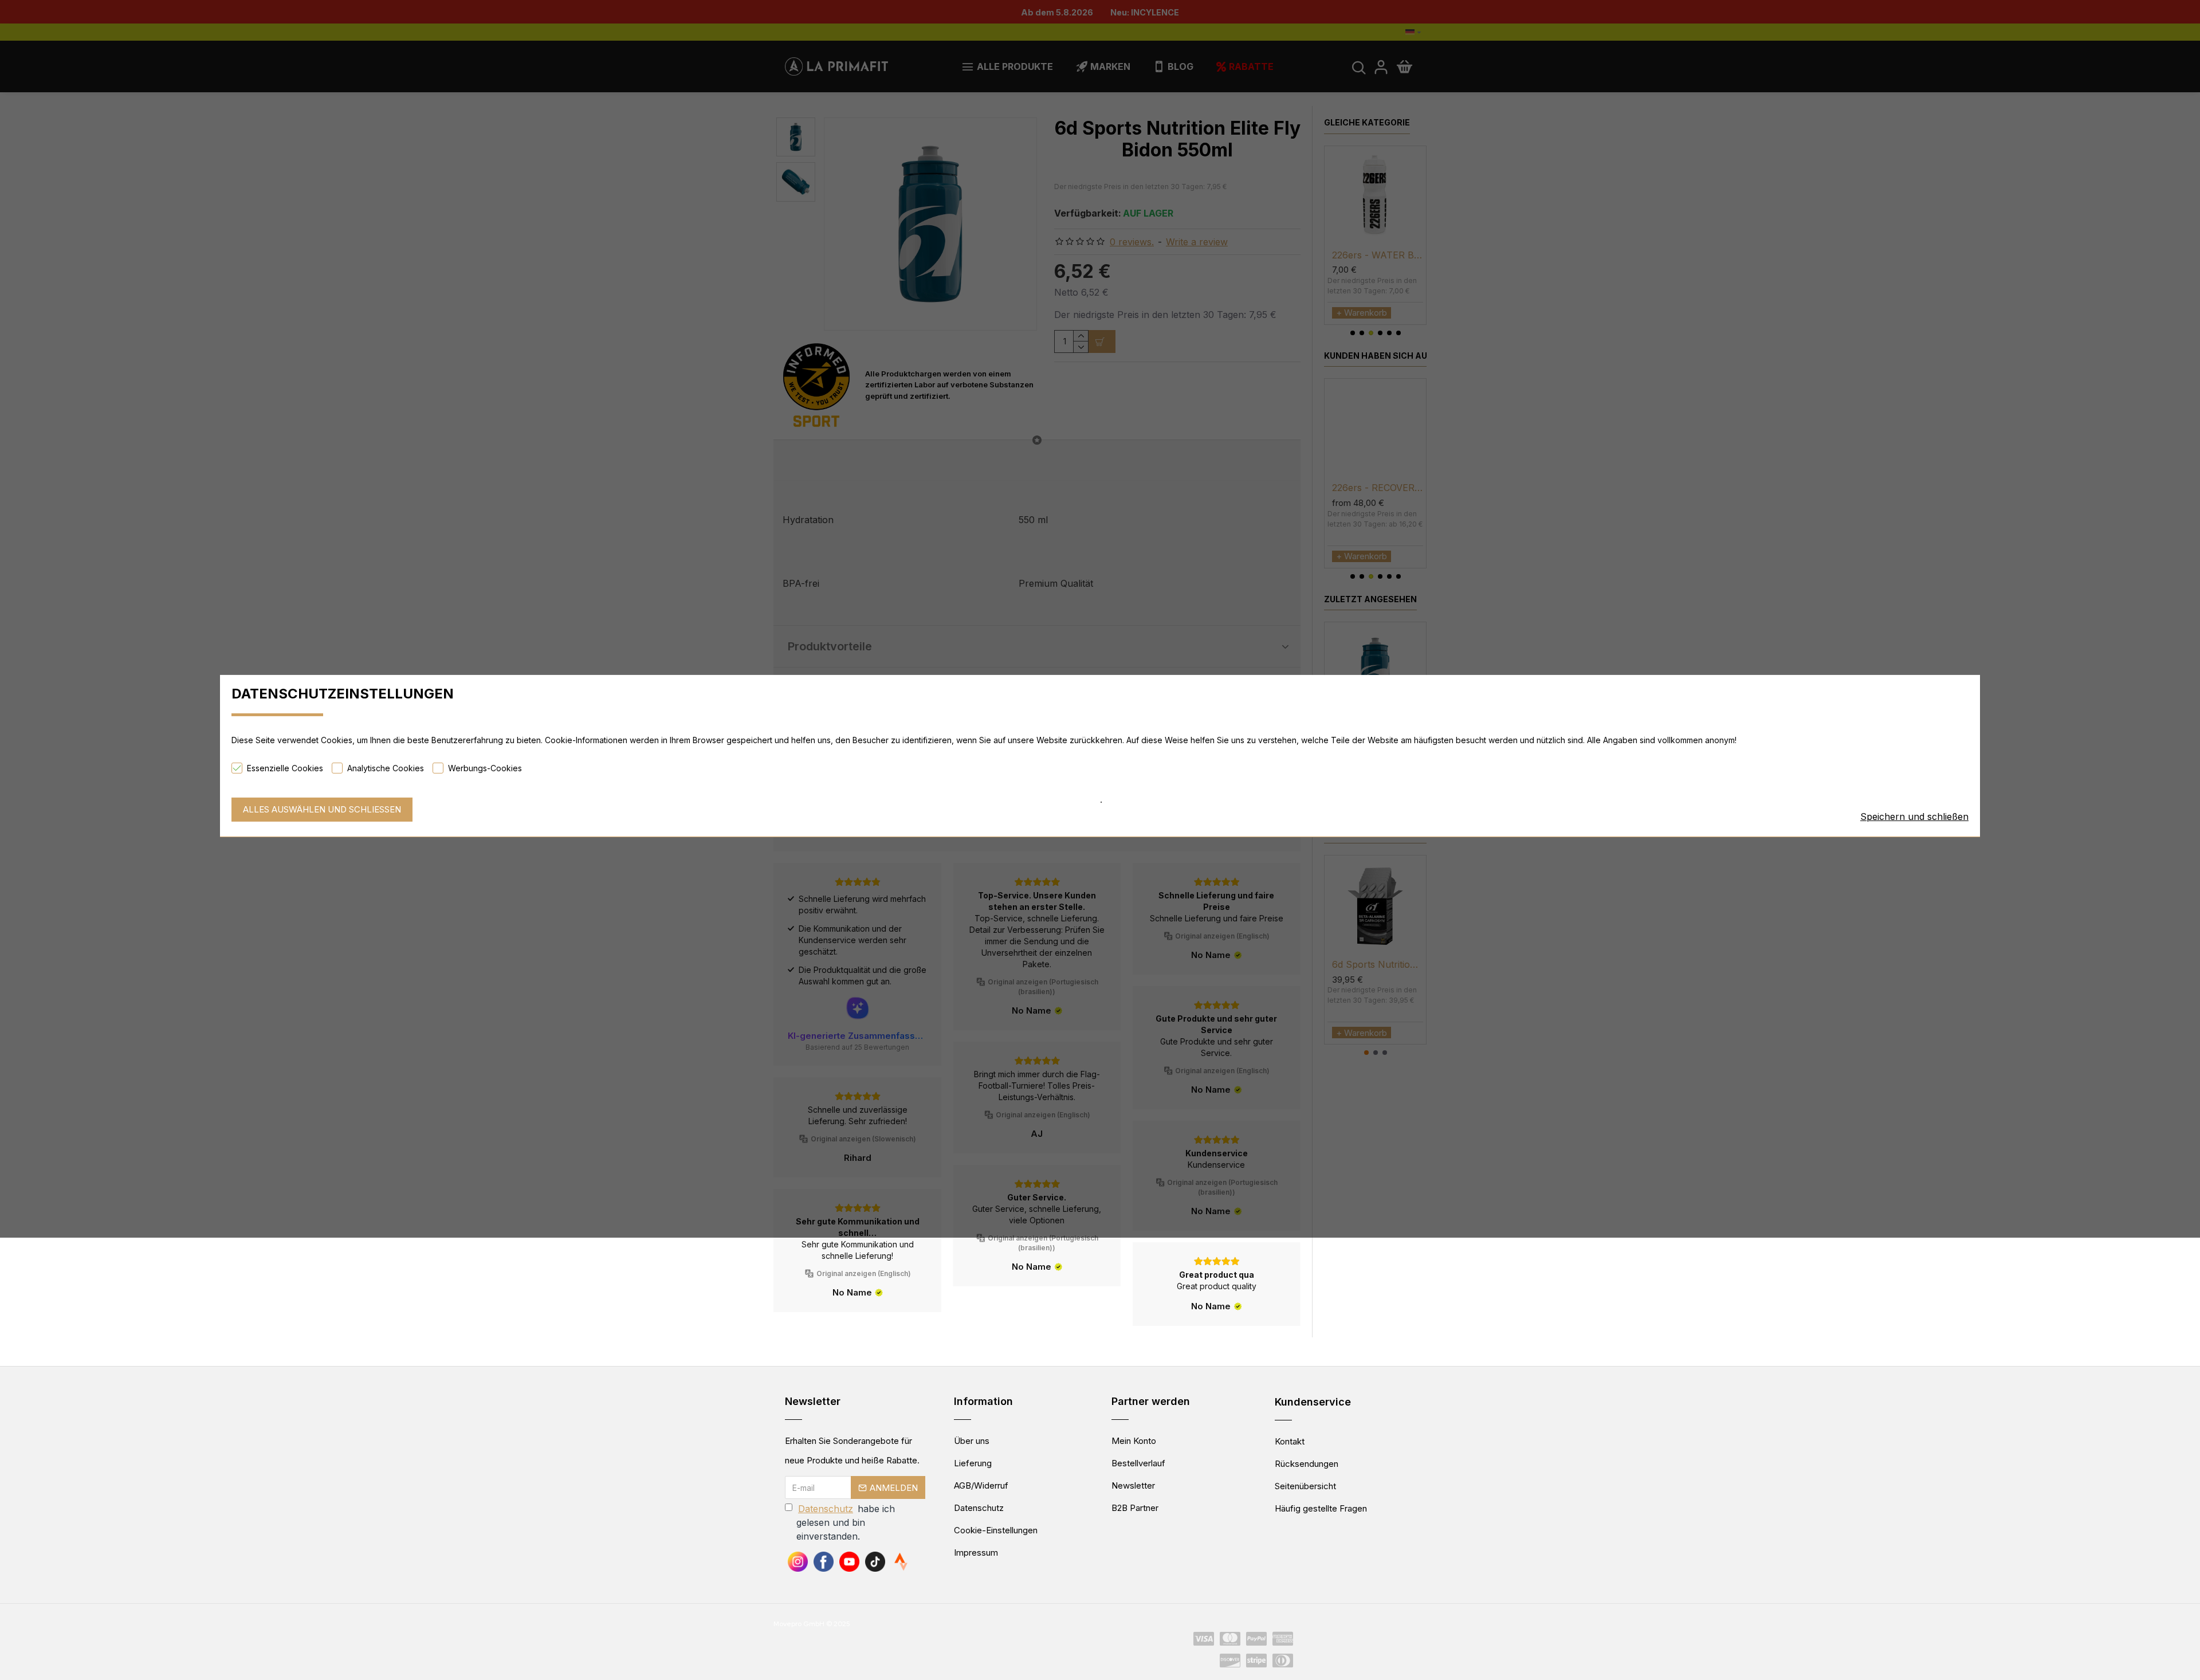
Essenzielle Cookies (285, 768)
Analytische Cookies (386, 768)
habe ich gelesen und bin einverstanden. (846, 1522)
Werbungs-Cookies (485, 768)
